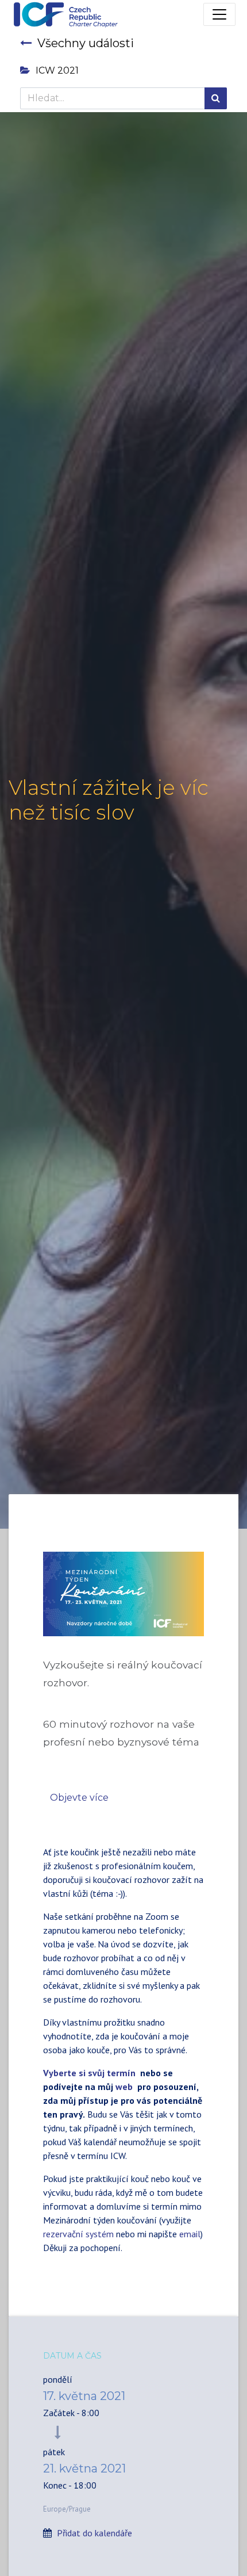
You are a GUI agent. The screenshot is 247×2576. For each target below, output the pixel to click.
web (124, 2087)
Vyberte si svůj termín (90, 2073)
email (190, 2234)
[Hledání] (216, 98)
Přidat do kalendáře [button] (94, 2533)
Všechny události (86, 43)
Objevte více (79, 1798)
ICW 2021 (57, 70)
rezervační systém (78, 2234)
